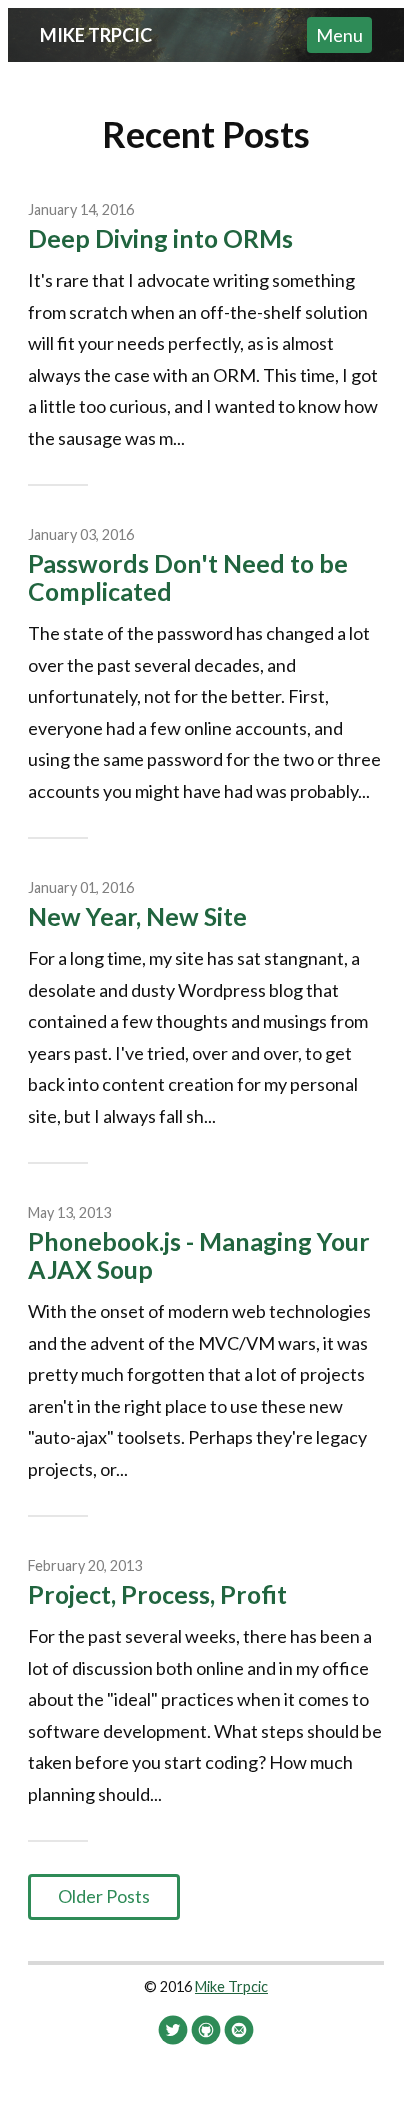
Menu (339, 35)
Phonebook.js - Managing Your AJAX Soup (199, 1255)
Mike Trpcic (96, 35)
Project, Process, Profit (157, 1594)
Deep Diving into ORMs (160, 238)
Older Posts (104, 1896)
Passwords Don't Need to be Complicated (188, 577)
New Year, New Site (137, 916)
